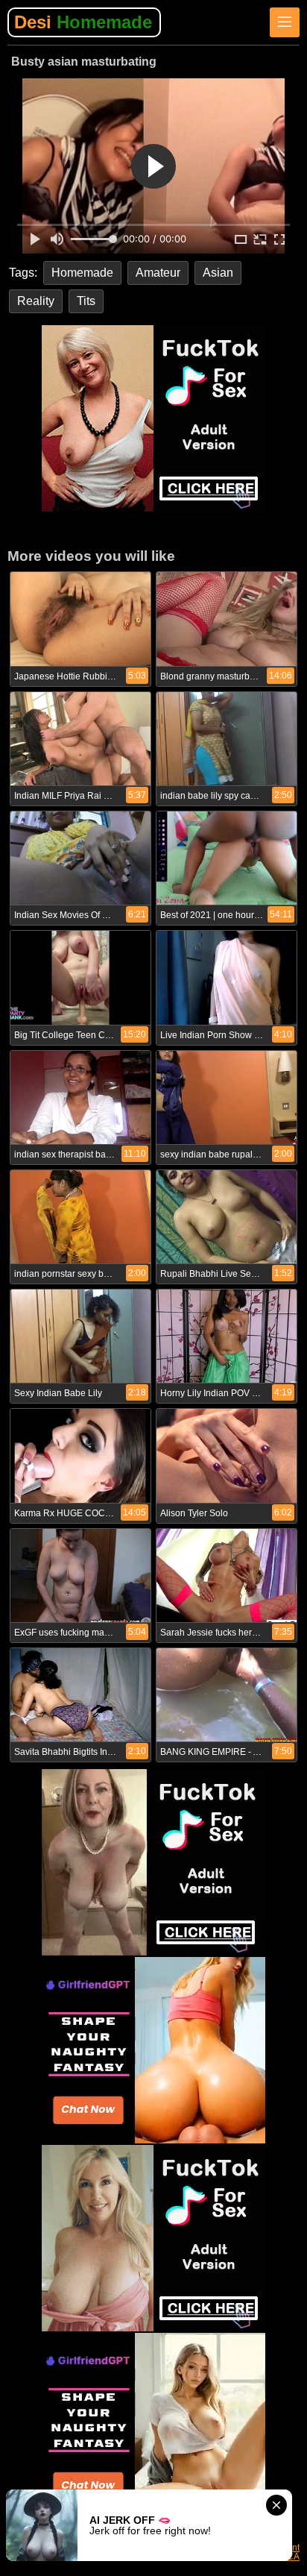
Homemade (82, 273)
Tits (86, 301)
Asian (218, 273)
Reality (36, 301)
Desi (83, 22)
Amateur (158, 273)
